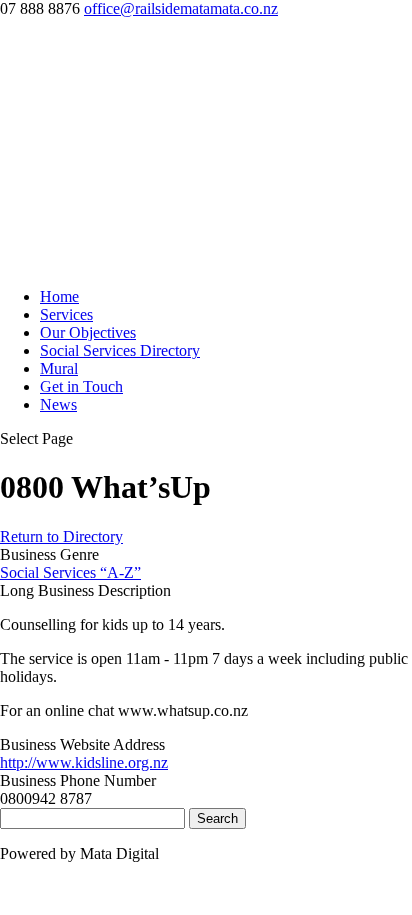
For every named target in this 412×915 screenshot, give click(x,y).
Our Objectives (88, 332)
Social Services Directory (120, 350)
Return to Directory (61, 536)
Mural (59, 368)
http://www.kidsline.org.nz (84, 762)
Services (66, 314)
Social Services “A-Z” (70, 572)
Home (59, 296)
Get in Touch (81, 386)
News (58, 404)
